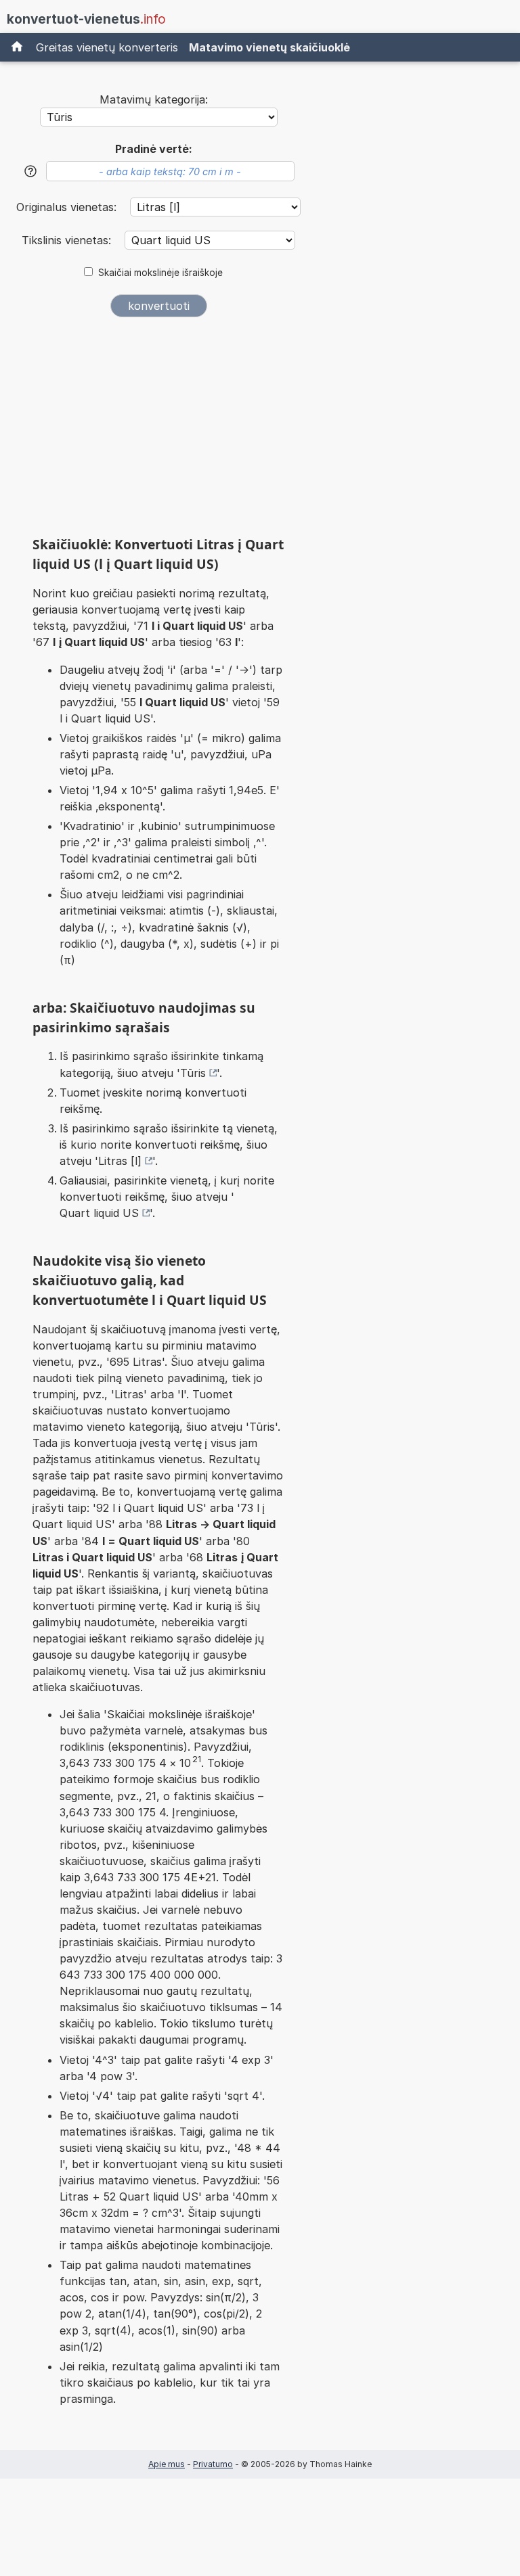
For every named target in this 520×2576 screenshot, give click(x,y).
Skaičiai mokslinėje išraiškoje (160, 273)
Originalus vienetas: (68, 207)
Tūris (193, 1073)
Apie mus (167, 2464)
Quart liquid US (99, 1213)
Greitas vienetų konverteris (107, 47)
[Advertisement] (158, 432)
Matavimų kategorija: (154, 99)
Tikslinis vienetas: (68, 240)
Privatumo (213, 2464)
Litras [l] (120, 1161)
